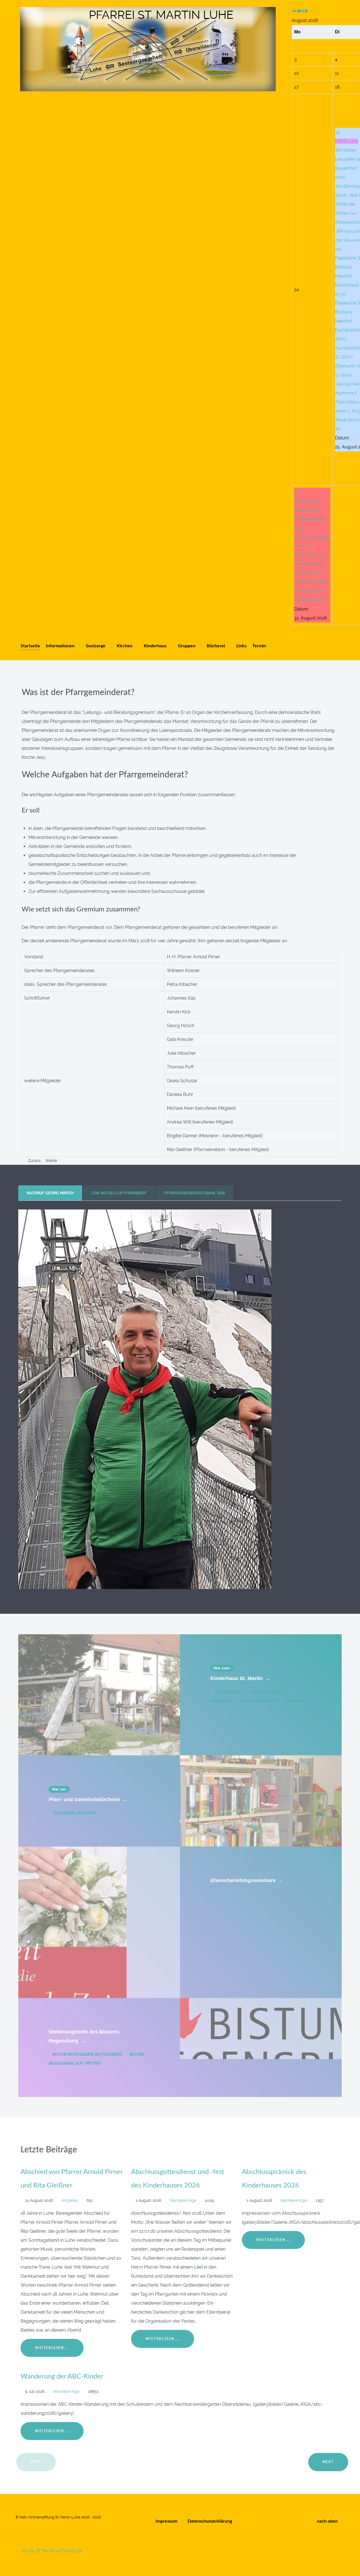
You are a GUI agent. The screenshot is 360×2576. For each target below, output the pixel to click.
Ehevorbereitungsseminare (247, 1880)
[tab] (51, 1193)
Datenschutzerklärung (210, 2521)
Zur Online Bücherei (74, 1813)
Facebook (294, 1701)
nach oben (328, 2521)
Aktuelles (70, 2200)
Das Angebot (229, 1692)
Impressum (166, 2521)
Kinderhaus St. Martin (240, 1678)
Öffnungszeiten (267, 1692)
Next (328, 2462)
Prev (36, 2462)
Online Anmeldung (258, 1701)
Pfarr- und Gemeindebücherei (88, 1799)
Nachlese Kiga (184, 2200)
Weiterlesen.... (52, 2348)
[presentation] (50, 1193)
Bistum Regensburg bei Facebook (87, 2054)
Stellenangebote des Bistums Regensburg (84, 2036)
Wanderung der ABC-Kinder (62, 2377)
